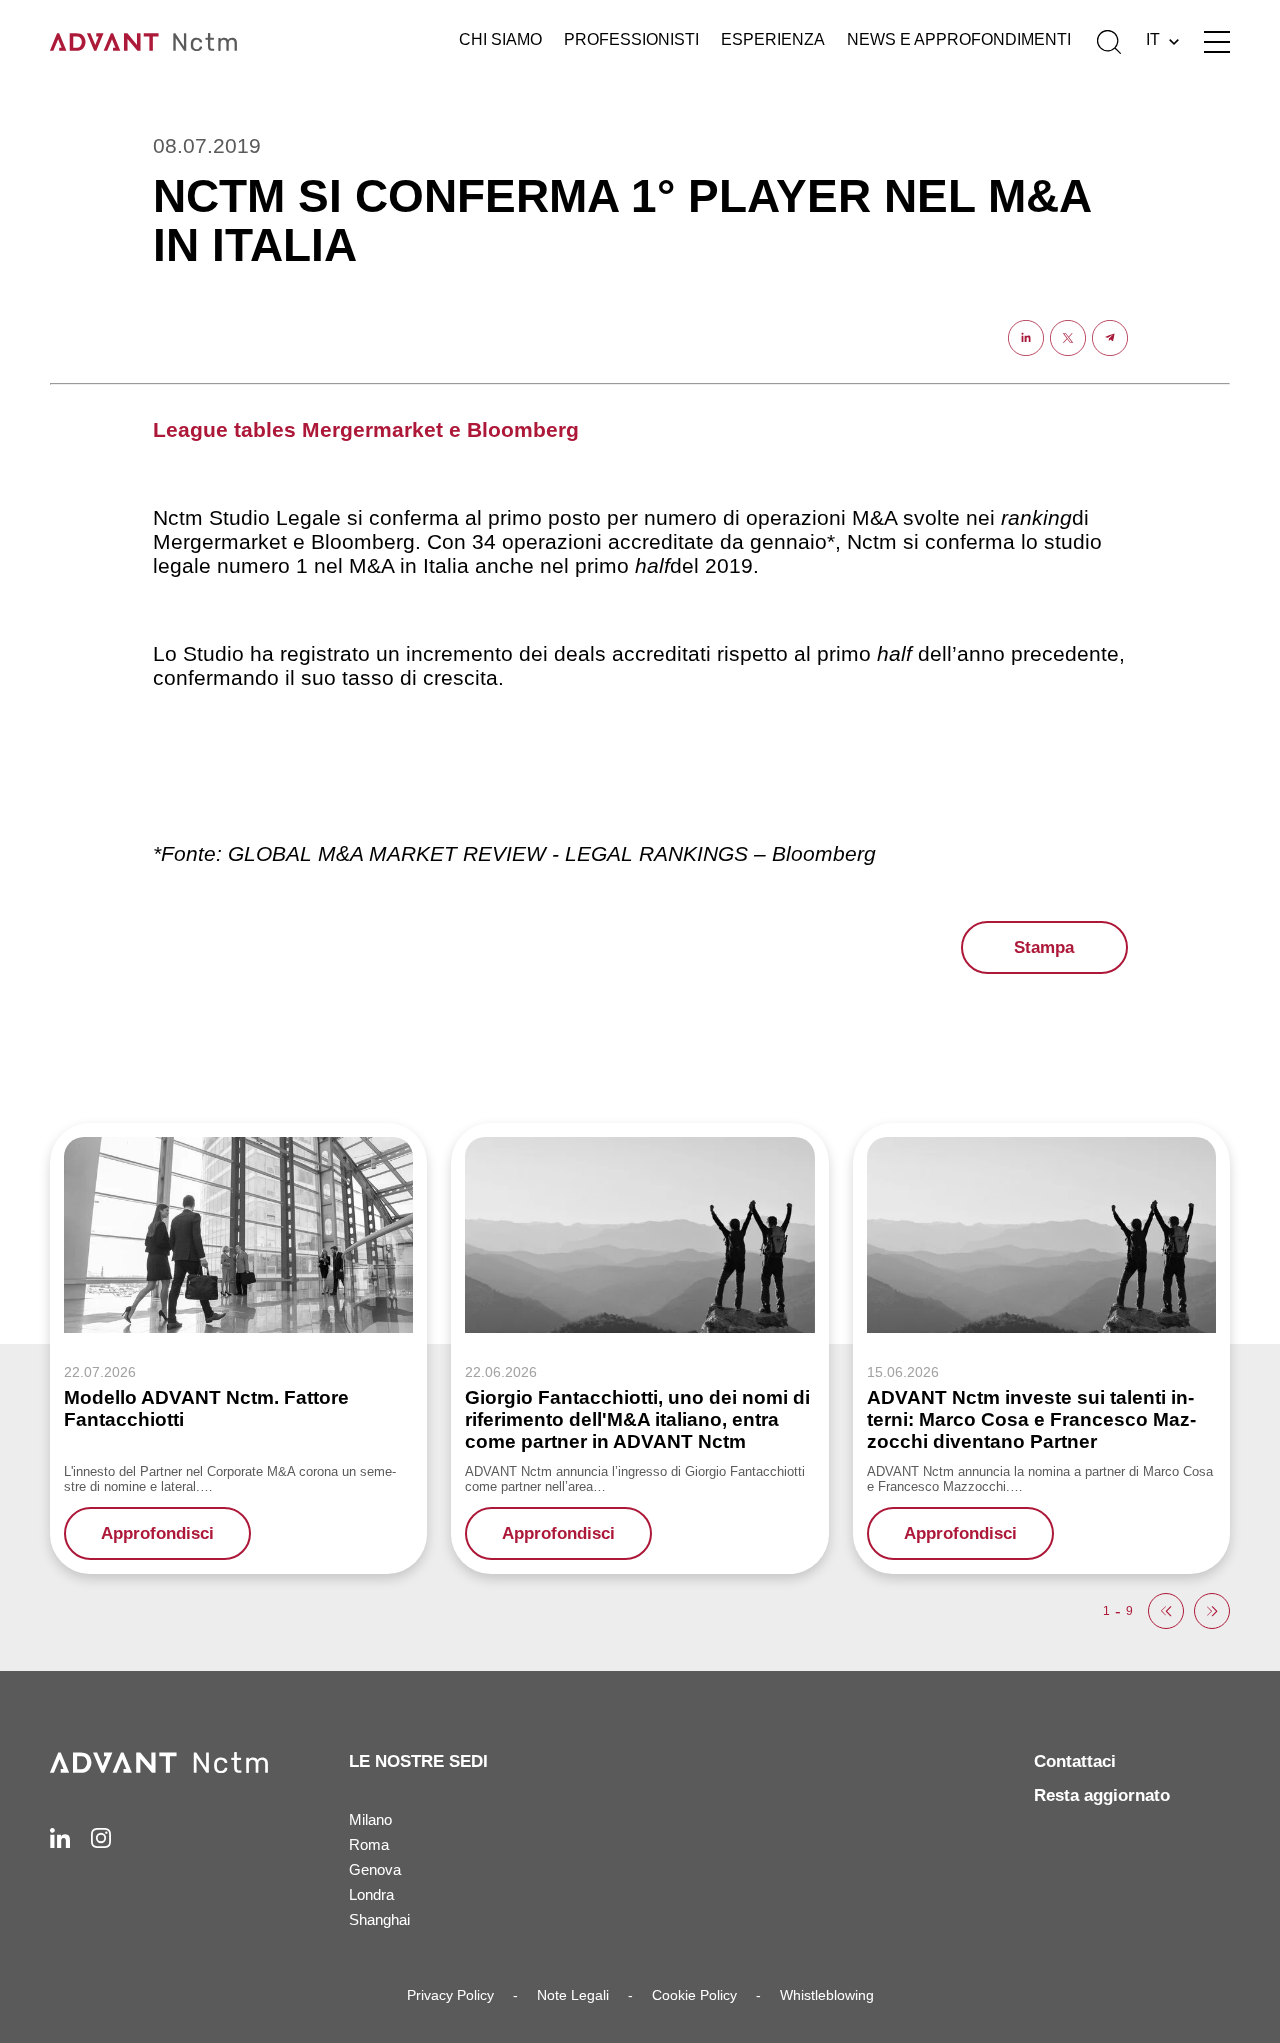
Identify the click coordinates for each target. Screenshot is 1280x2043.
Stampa (1044, 947)
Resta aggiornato (1102, 1795)
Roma (369, 1844)
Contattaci (1075, 1761)
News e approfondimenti (959, 39)
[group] (238, 1348)
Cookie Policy (694, 1995)
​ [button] (1166, 1611)
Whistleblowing (827, 1995)
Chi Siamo (500, 39)
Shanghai (379, 1919)
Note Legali (573, 1995)
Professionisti (631, 39)
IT (1153, 39)
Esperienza (773, 39)
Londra (371, 1894)
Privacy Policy (450, 1995)
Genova (375, 1869)
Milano (370, 1819)
